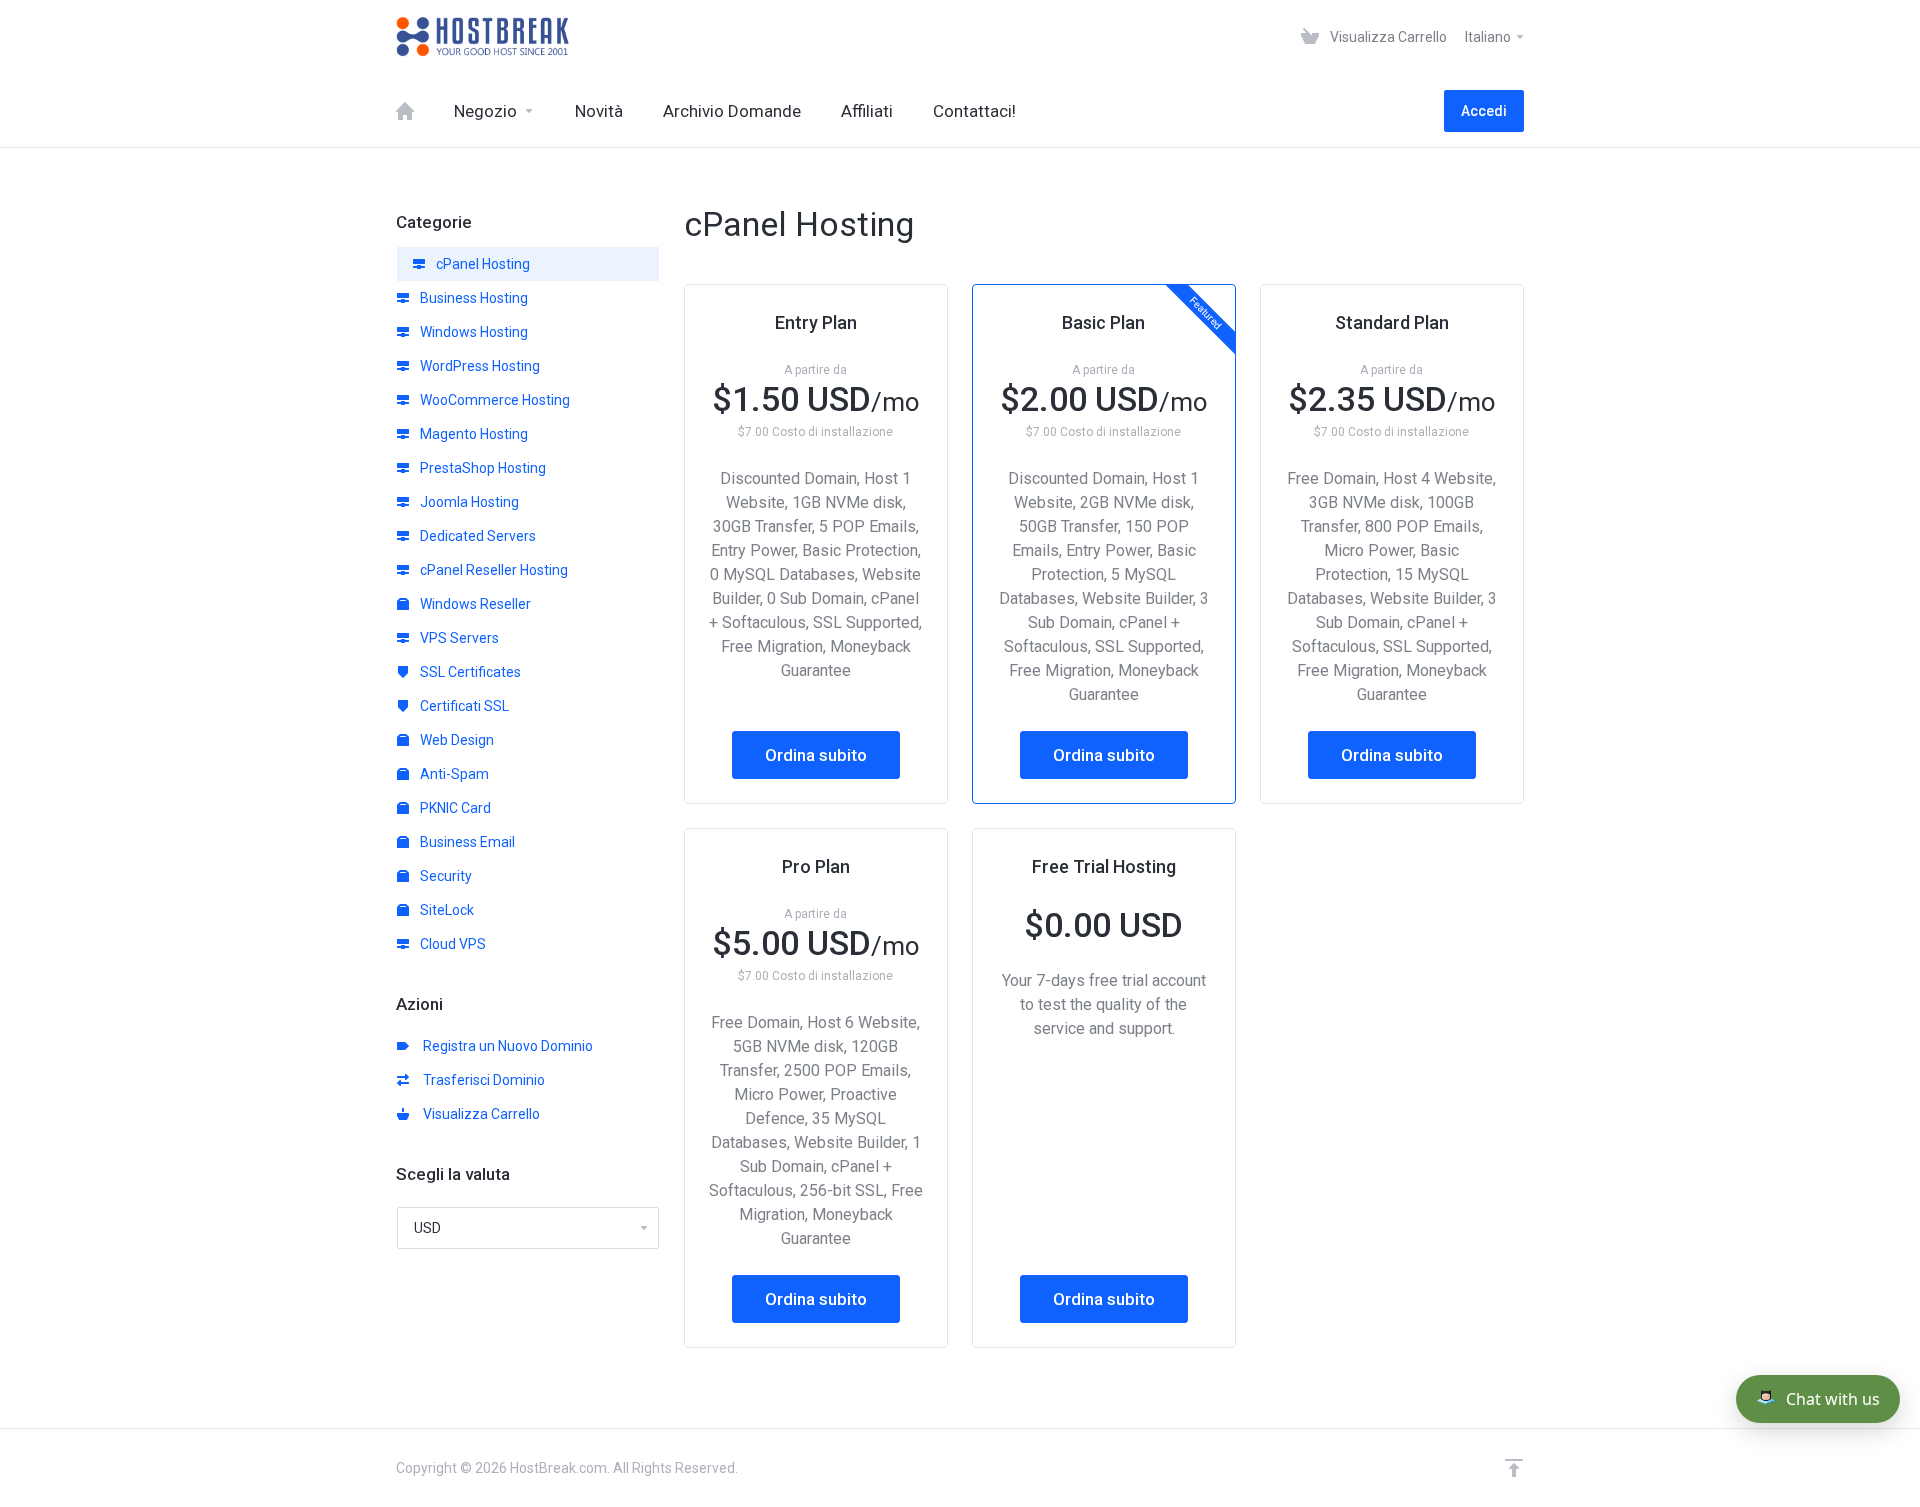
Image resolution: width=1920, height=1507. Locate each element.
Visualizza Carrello (478, 1114)
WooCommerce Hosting (493, 400)
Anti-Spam (453, 774)
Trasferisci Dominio (481, 1080)
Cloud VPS (451, 944)
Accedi (1484, 111)
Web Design (455, 740)
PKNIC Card (454, 808)
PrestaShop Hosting (481, 468)
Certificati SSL (463, 706)
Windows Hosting (472, 332)
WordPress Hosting (478, 366)
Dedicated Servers (476, 536)
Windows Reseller (474, 604)
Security (444, 876)
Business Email (466, 842)
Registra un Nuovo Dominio (505, 1046)
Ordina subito (816, 755)
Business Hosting (472, 298)
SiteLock (445, 910)
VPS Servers (458, 638)
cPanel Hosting (481, 264)
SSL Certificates (469, 672)
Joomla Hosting (468, 502)
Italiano (1489, 37)
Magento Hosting (472, 434)
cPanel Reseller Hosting (492, 570)
